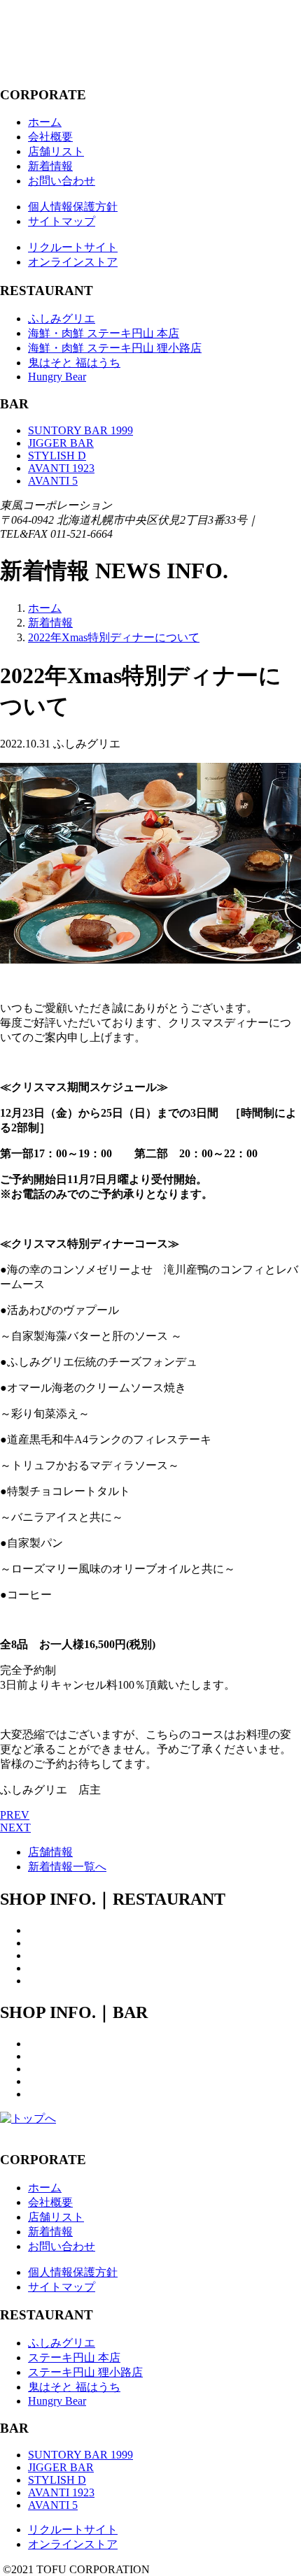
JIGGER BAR (61, 443)
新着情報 (50, 166)
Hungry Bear (57, 377)
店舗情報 (50, 1852)
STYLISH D (57, 456)
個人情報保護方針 (73, 207)
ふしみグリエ (62, 319)
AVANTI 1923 (61, 468)
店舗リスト (56, 151)
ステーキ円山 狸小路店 (85, 2372)
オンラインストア (73, 262)
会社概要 (50, 137)
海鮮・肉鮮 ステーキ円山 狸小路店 (115, 348)
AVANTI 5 (53, 481)
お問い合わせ (62, 181)
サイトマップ (62, 221)
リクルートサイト (73, 247)
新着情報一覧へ (67, 1867)
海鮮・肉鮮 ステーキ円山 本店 (104, 333)
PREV (15, 1815)
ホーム (45, 122)
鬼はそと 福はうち (74, 363)
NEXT (15, 1827)
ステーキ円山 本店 (74, 2357)
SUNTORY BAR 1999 (80, 430)
